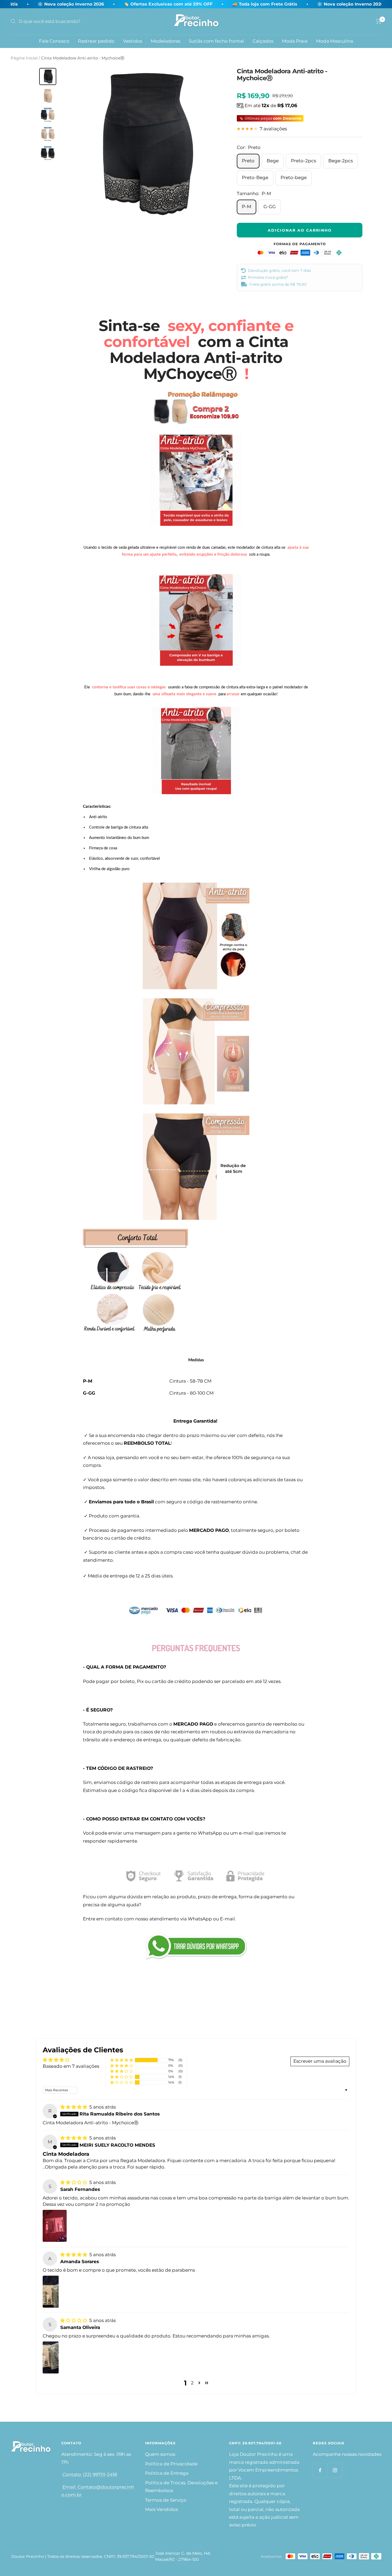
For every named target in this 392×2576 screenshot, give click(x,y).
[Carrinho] (379, 21)
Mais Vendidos (161, 2509)
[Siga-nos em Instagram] (335, 2470)
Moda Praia (295, 41)
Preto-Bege (255, 177)
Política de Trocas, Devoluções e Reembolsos (181, 2487)
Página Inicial (24, 58)
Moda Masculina (335, 41)
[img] (74, 2107)
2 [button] (192, 2383)
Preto (248, 161)
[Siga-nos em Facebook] (320, 2470)
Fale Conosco (54, 41)
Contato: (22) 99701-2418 (89, 2474)
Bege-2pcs (341, 161)
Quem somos (160, 2454)
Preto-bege (294, 177)
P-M (247, 207)
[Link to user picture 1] (55, 2226)
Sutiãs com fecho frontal (216, 41)
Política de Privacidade (171, 2464)
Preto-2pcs (303, 161)
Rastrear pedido (96, 41)
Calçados (263, 41)
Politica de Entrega (167, 2473)
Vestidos (133, 41)
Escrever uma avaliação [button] (320, 2061)
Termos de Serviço (166, 2500)
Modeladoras (165, 41)
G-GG (270, 207)
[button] (122, 2060)
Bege (273, 161)
